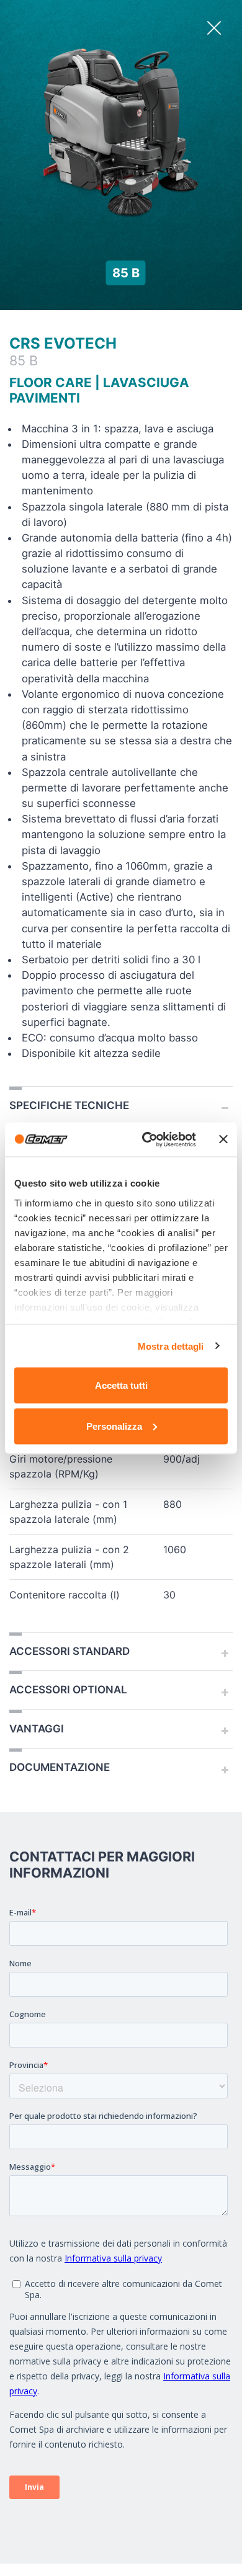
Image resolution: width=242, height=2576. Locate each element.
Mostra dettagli (171, 1346)
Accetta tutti (121, 1385)
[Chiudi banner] (223, 1139)
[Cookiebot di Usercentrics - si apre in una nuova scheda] (147, 1139)
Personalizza (114, 1426)
